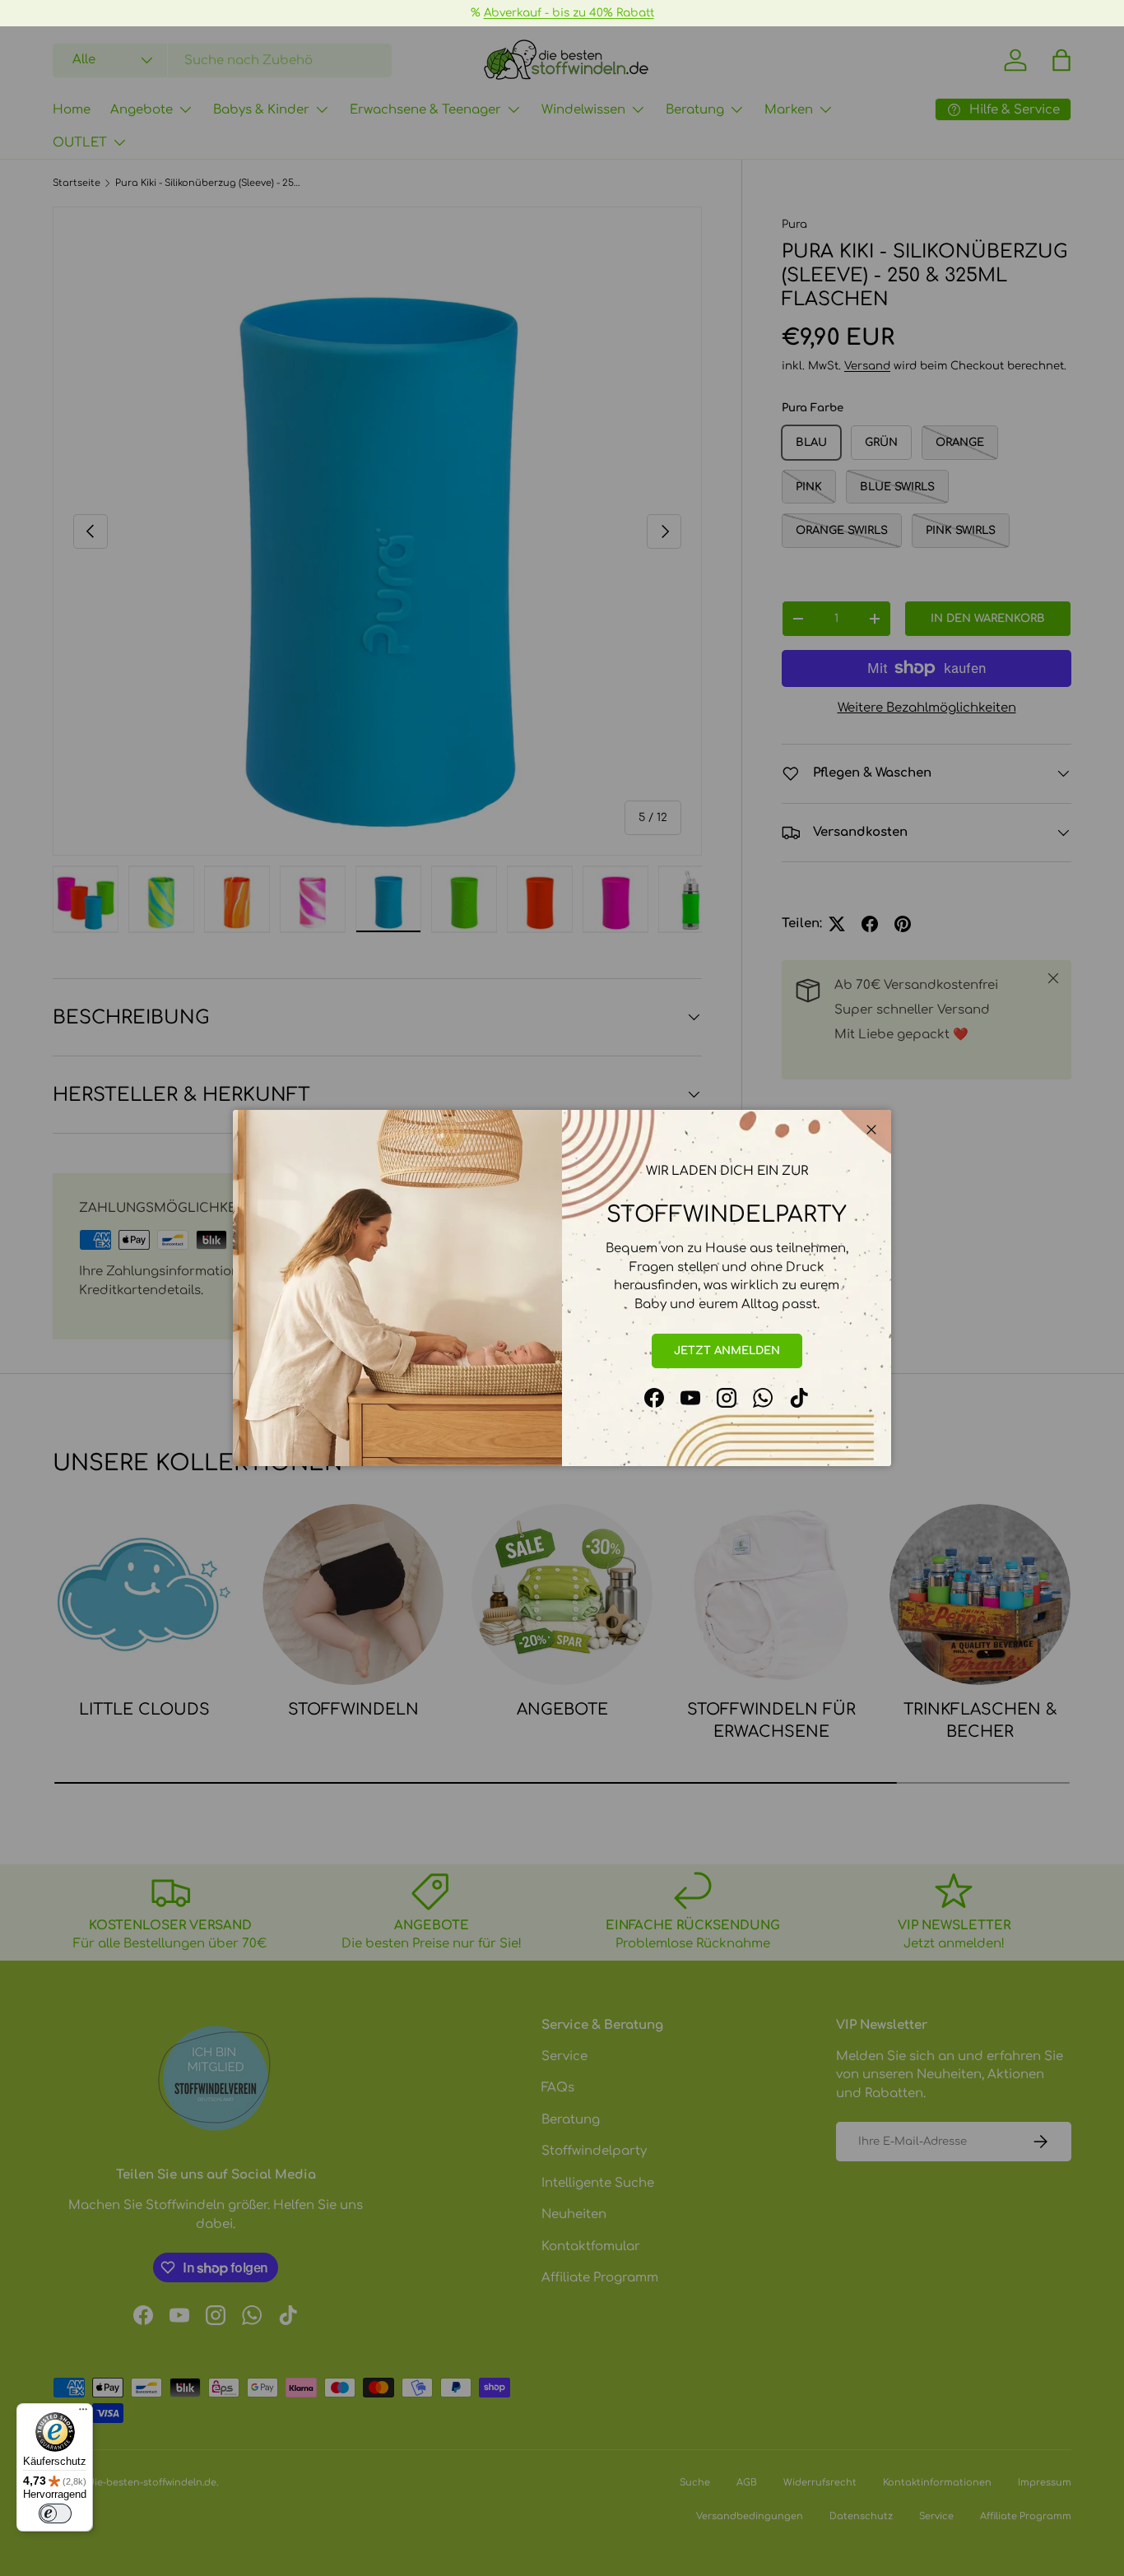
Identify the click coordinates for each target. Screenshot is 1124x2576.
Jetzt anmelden (727, 1351)
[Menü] (83, 2413)
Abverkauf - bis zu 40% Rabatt (569, 13)
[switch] (55, 2513)
